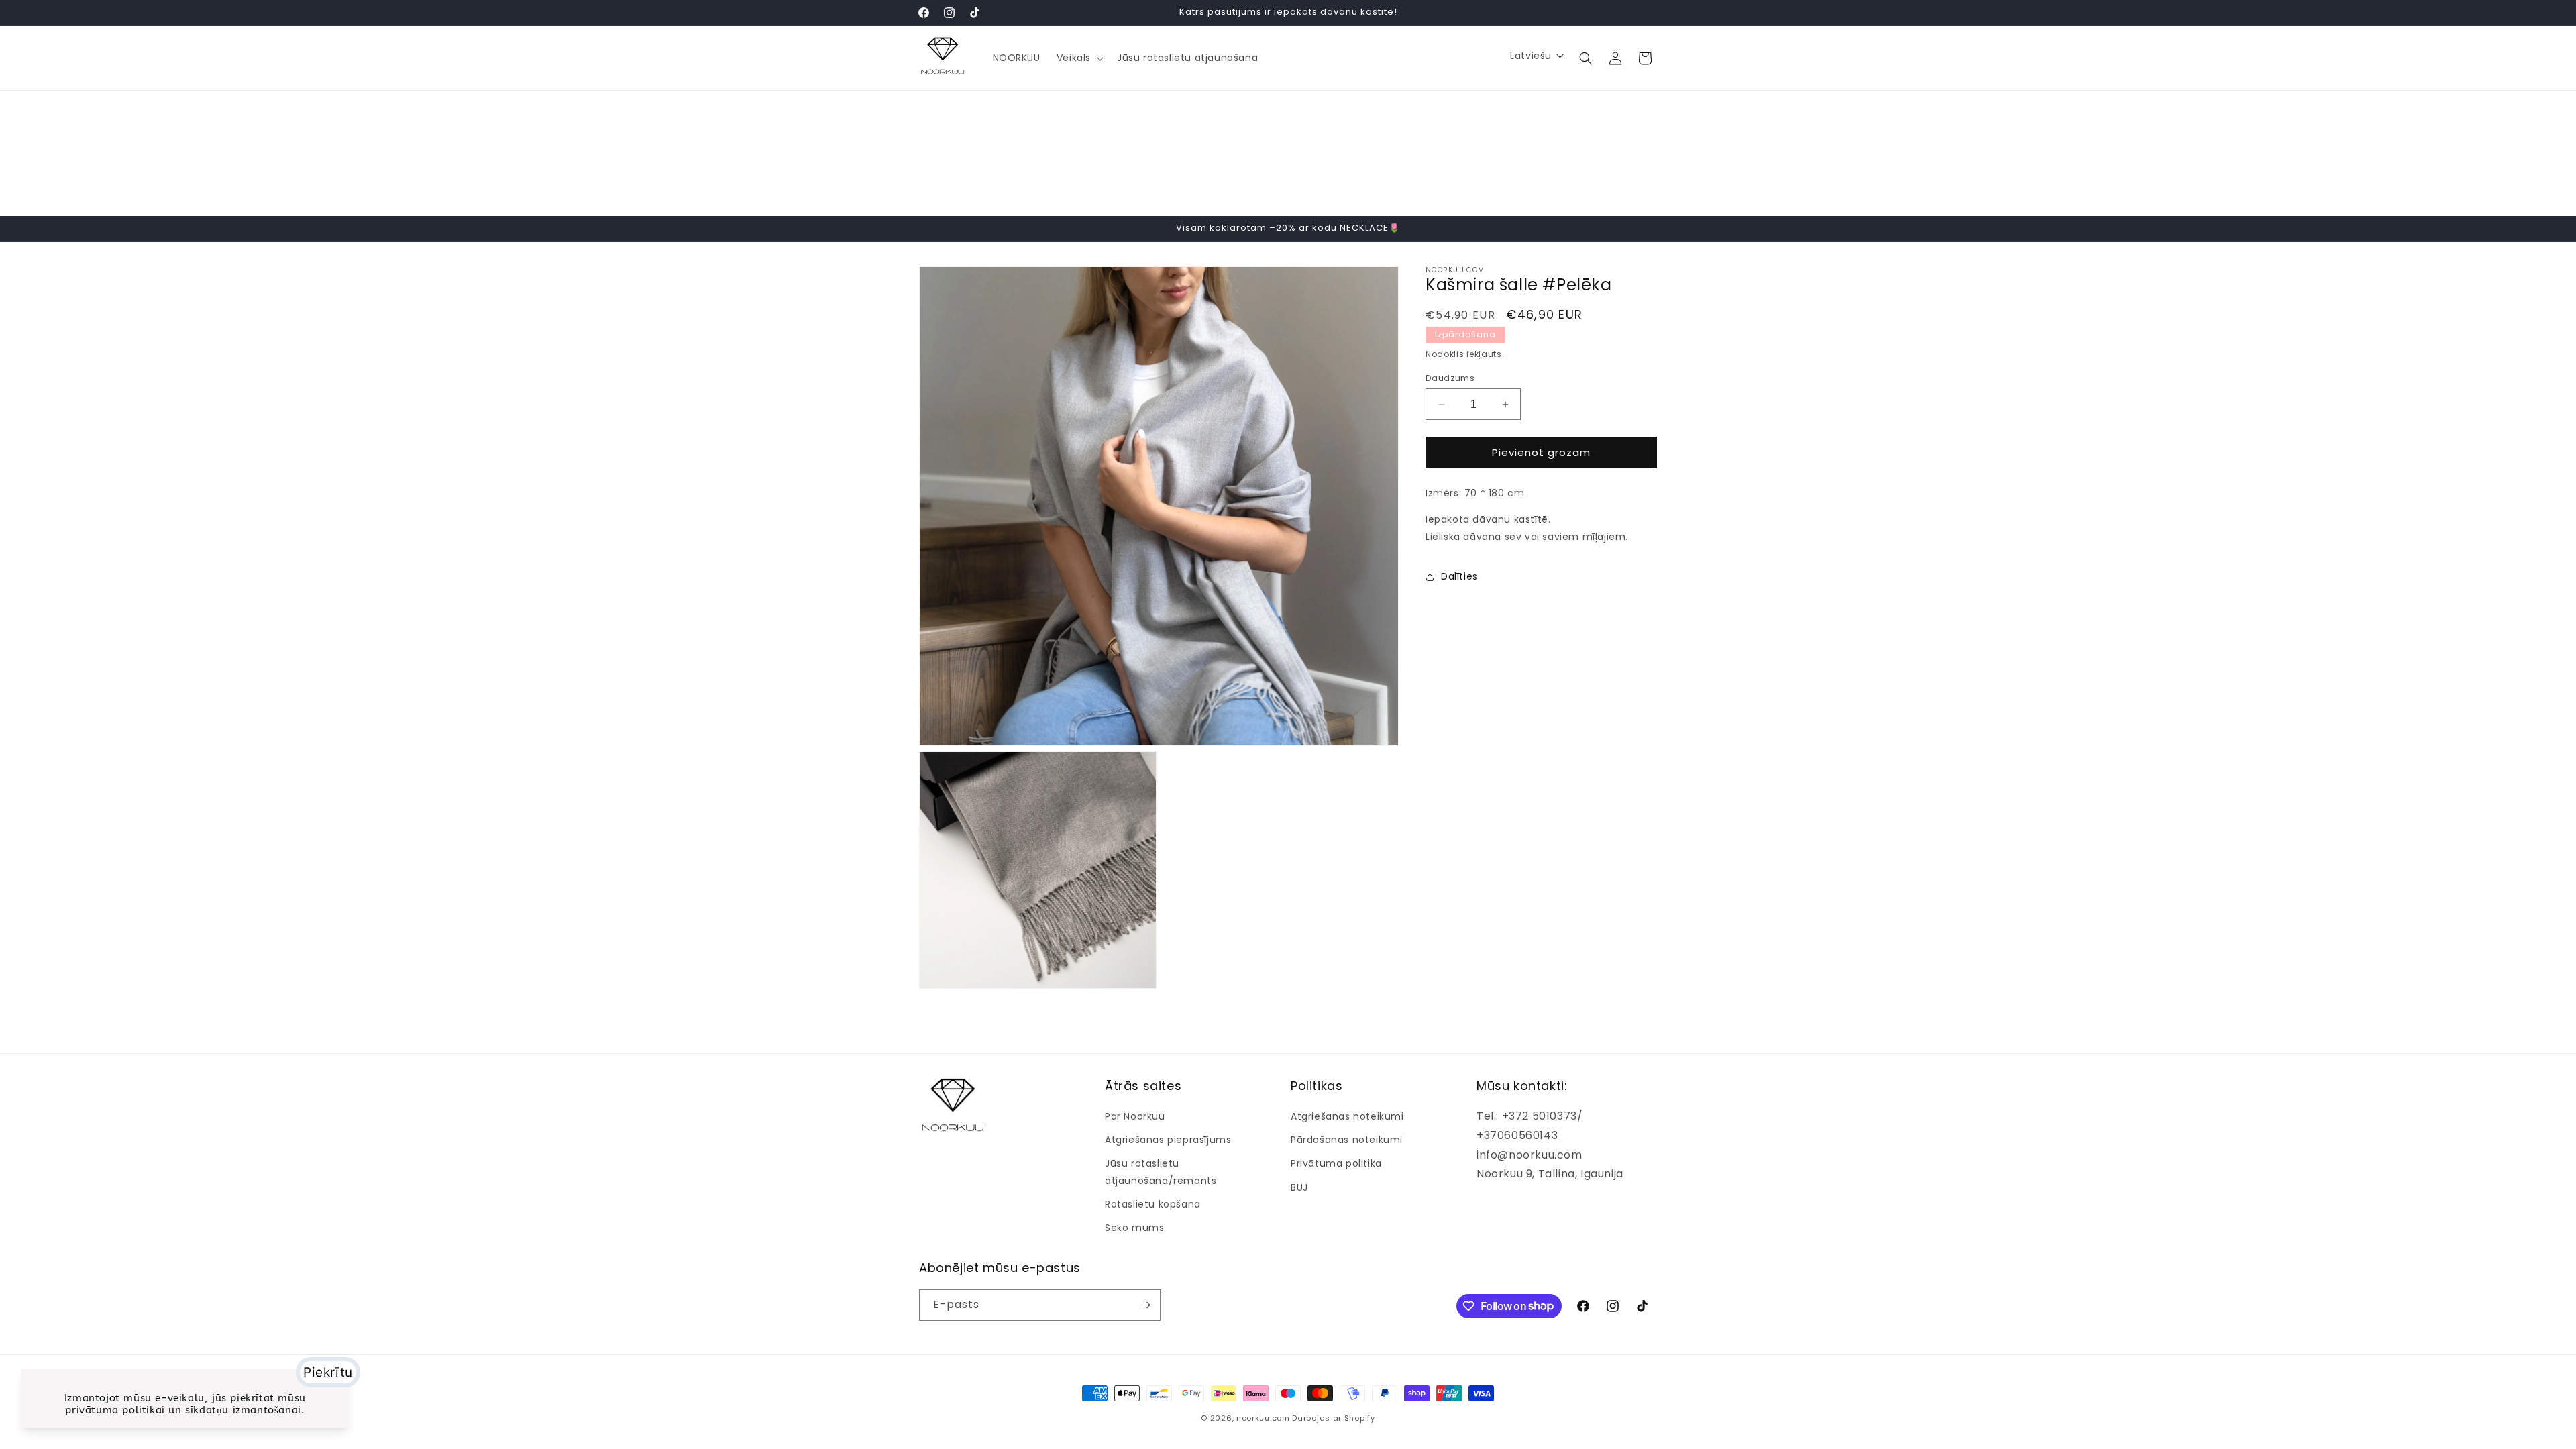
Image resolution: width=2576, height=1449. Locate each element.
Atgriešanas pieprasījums (1168, 1140)
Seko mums (1134, 1228)
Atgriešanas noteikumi (1347, 1116)
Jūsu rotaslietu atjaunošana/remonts (1161, 1172)
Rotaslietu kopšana (1153, 1204)
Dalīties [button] (1459, 576)
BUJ (1299, 1187)
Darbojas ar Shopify (1333, 1418)
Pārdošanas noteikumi (1347, 1140)
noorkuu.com (1263, 1418)
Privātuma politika (1336, 1163)
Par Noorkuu (1135, 1116)
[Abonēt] (1145, 1305)
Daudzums (1450, 378)
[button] (1079, 58)
